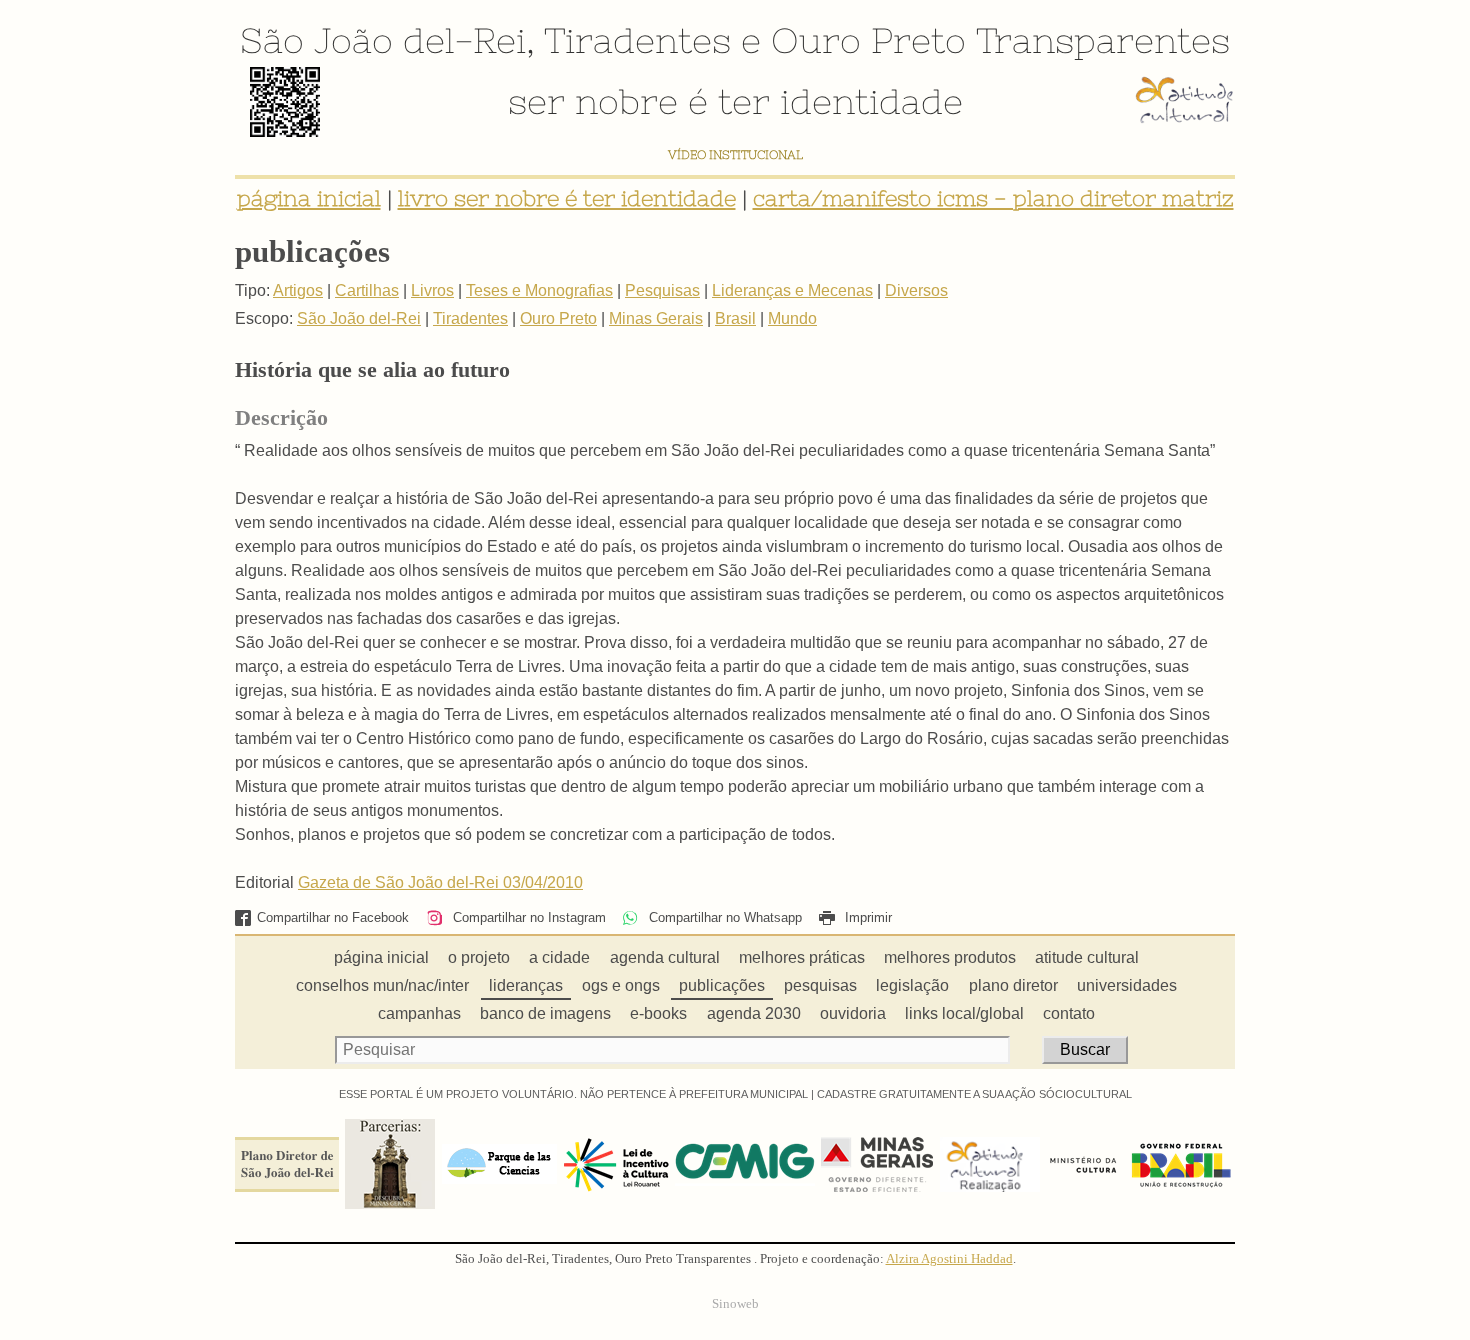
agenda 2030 (754, 1013)
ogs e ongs (621, 985)
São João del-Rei (383, 40)
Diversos (916, 290)
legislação (912, 985)
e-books (658, 1013)
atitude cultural (1087, 957)
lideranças (526, 985)
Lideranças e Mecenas (792, 290)
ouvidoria (853, 1013)
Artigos (298, 290)
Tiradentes (637, 40)
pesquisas (820, 985)
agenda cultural (665, 957)
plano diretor (1013, 985)
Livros (432, 290)
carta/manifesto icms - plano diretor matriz (993, 198)
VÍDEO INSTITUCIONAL (735, 154)
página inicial (309, 198)
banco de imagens (545, 1013)
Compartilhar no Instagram (527, 917)
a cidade (559, 957)
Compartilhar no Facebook (333, 917)
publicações (722, 985)
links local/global (964, 1013)
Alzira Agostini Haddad (949, 1259)
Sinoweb (735, 1304)
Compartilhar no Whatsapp (723, 917)
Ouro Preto (868, 40)
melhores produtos (950, 957)
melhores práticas (802, 957)
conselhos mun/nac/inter (382, 985)
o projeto (479, 957)
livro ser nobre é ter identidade (567, 198)
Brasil (735, 318)
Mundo (792, 318)
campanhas (419, 1013)
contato (1069, 1013)
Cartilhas (367, 290)
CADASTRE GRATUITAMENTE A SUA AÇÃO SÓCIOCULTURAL (974, 1094)
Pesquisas (662, 290)
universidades (1127, 985)
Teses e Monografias (539, 290)
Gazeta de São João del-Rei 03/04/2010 (440, 882)
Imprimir (866, 917)
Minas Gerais (656, 318)
